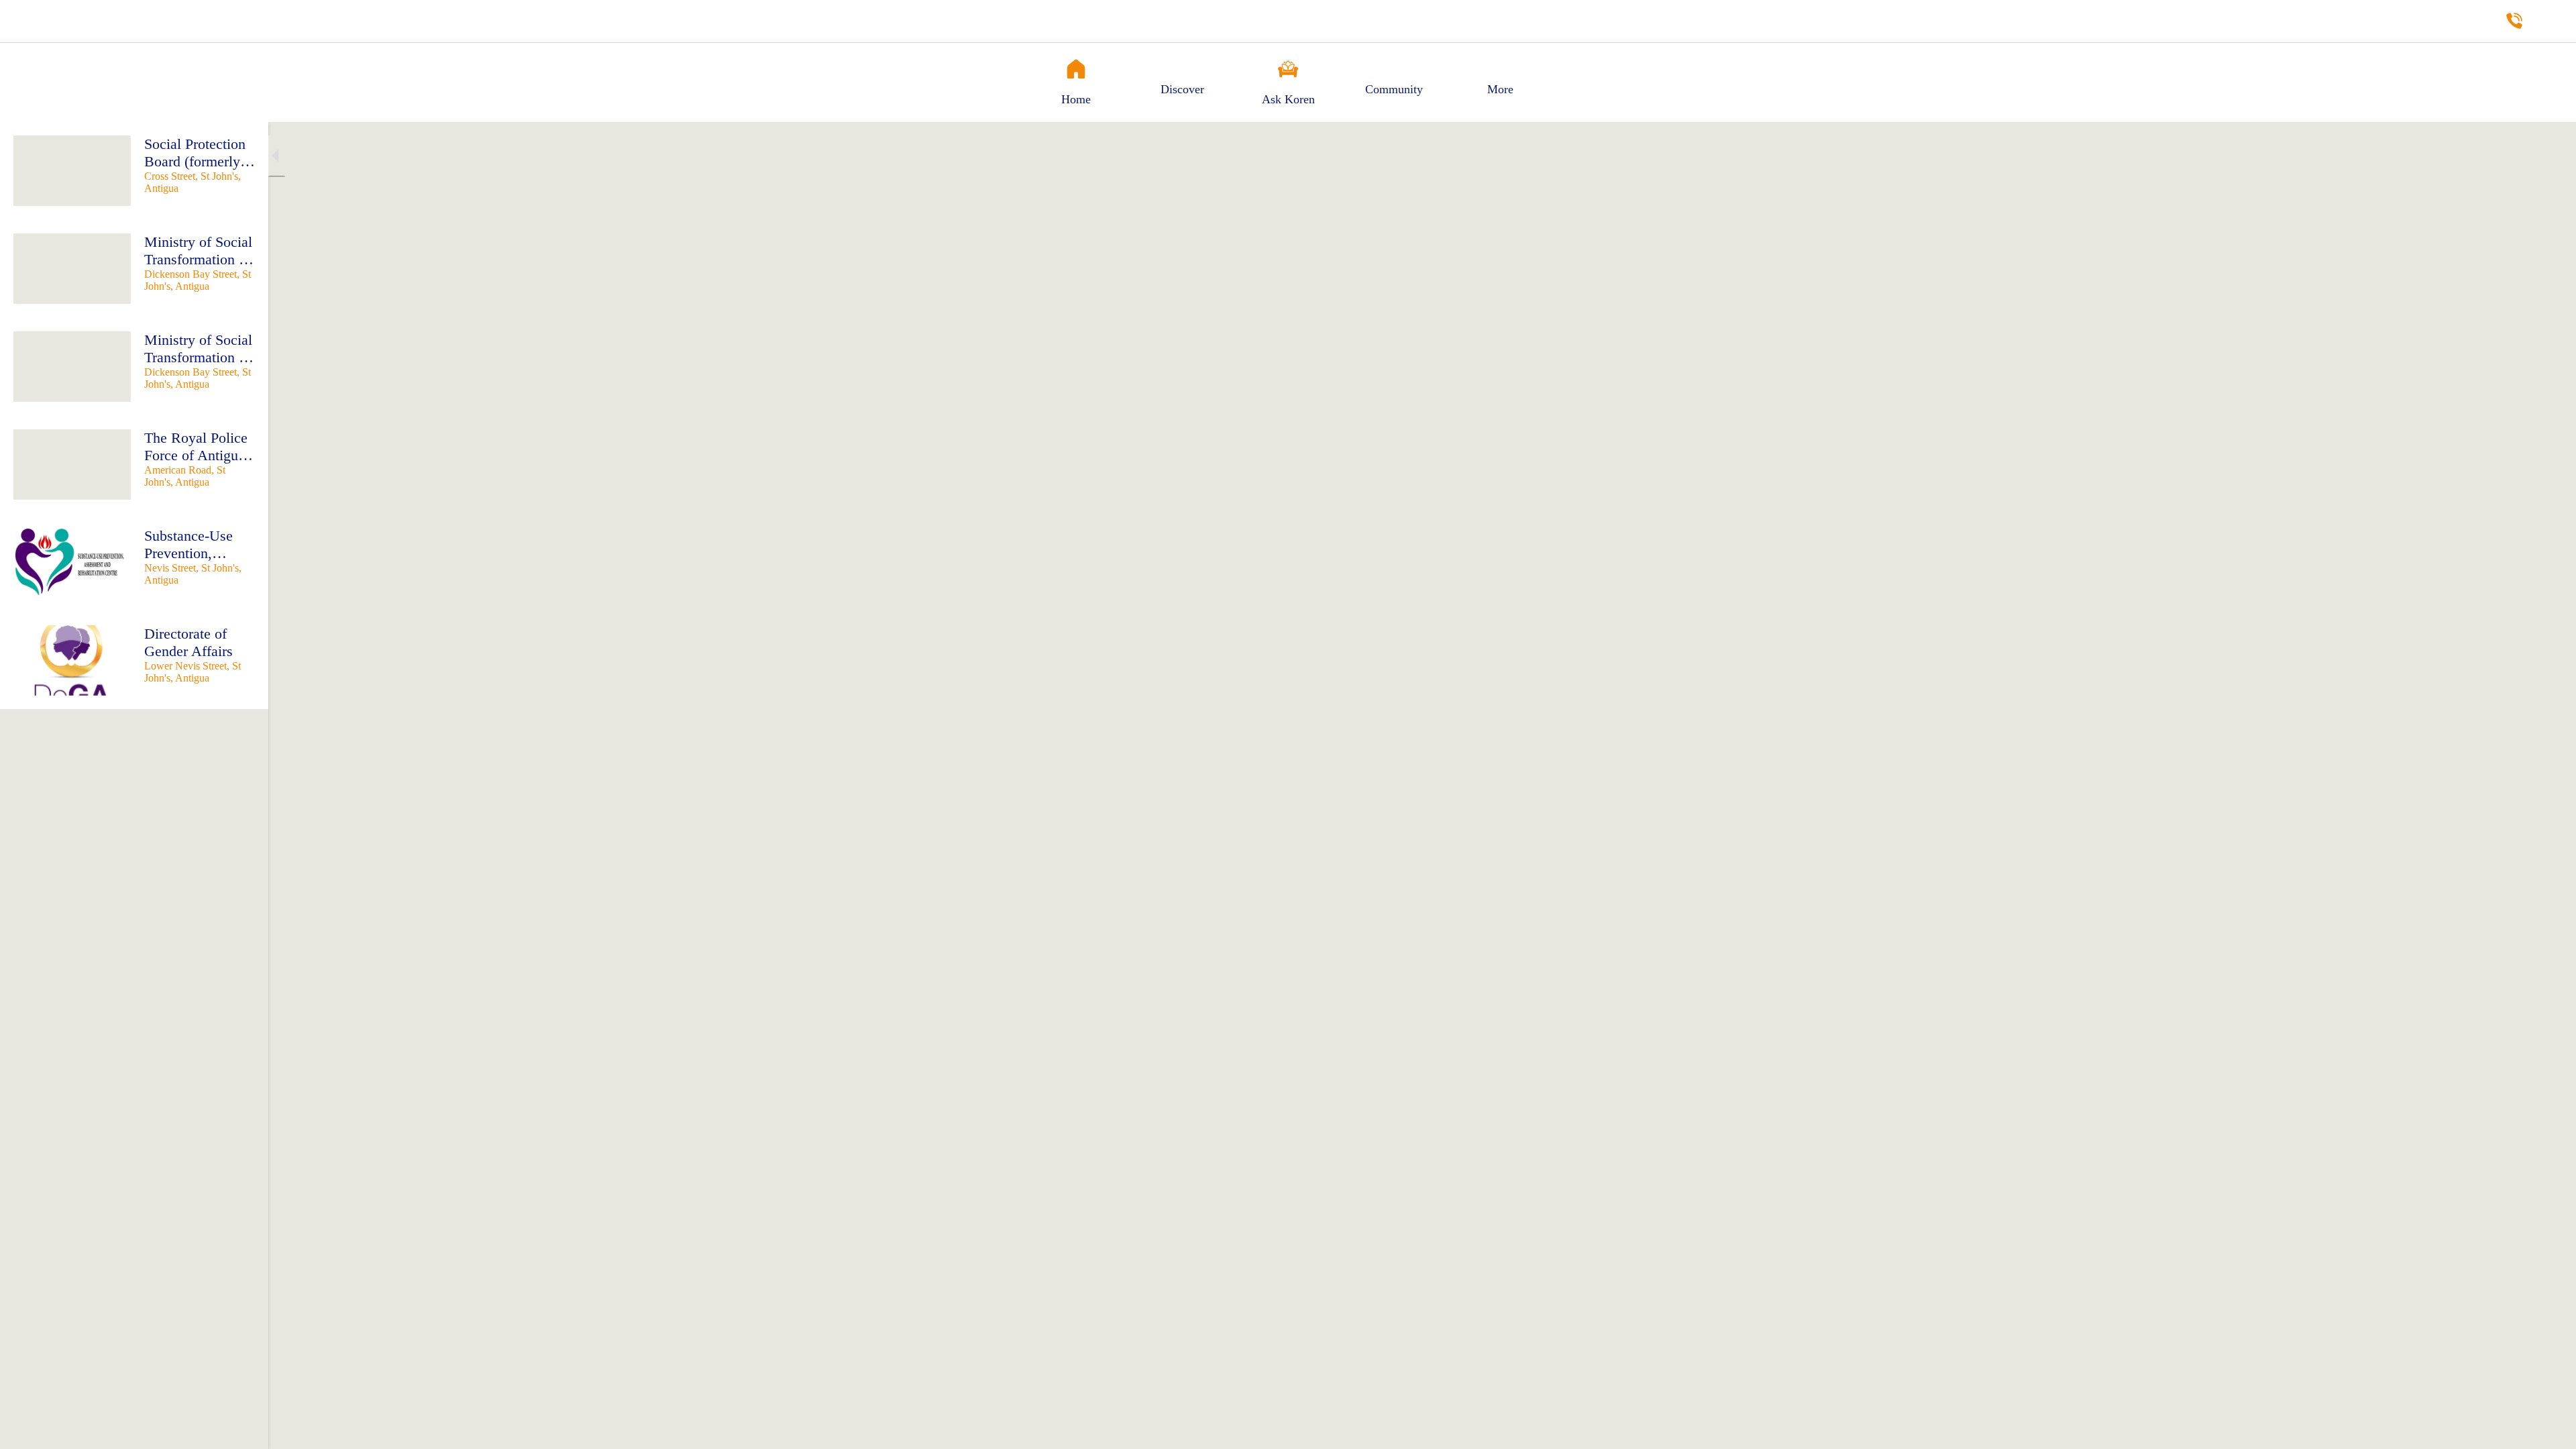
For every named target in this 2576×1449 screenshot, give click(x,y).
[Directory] (2514, 21)
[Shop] (2549, 21)
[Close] (27, 21)
